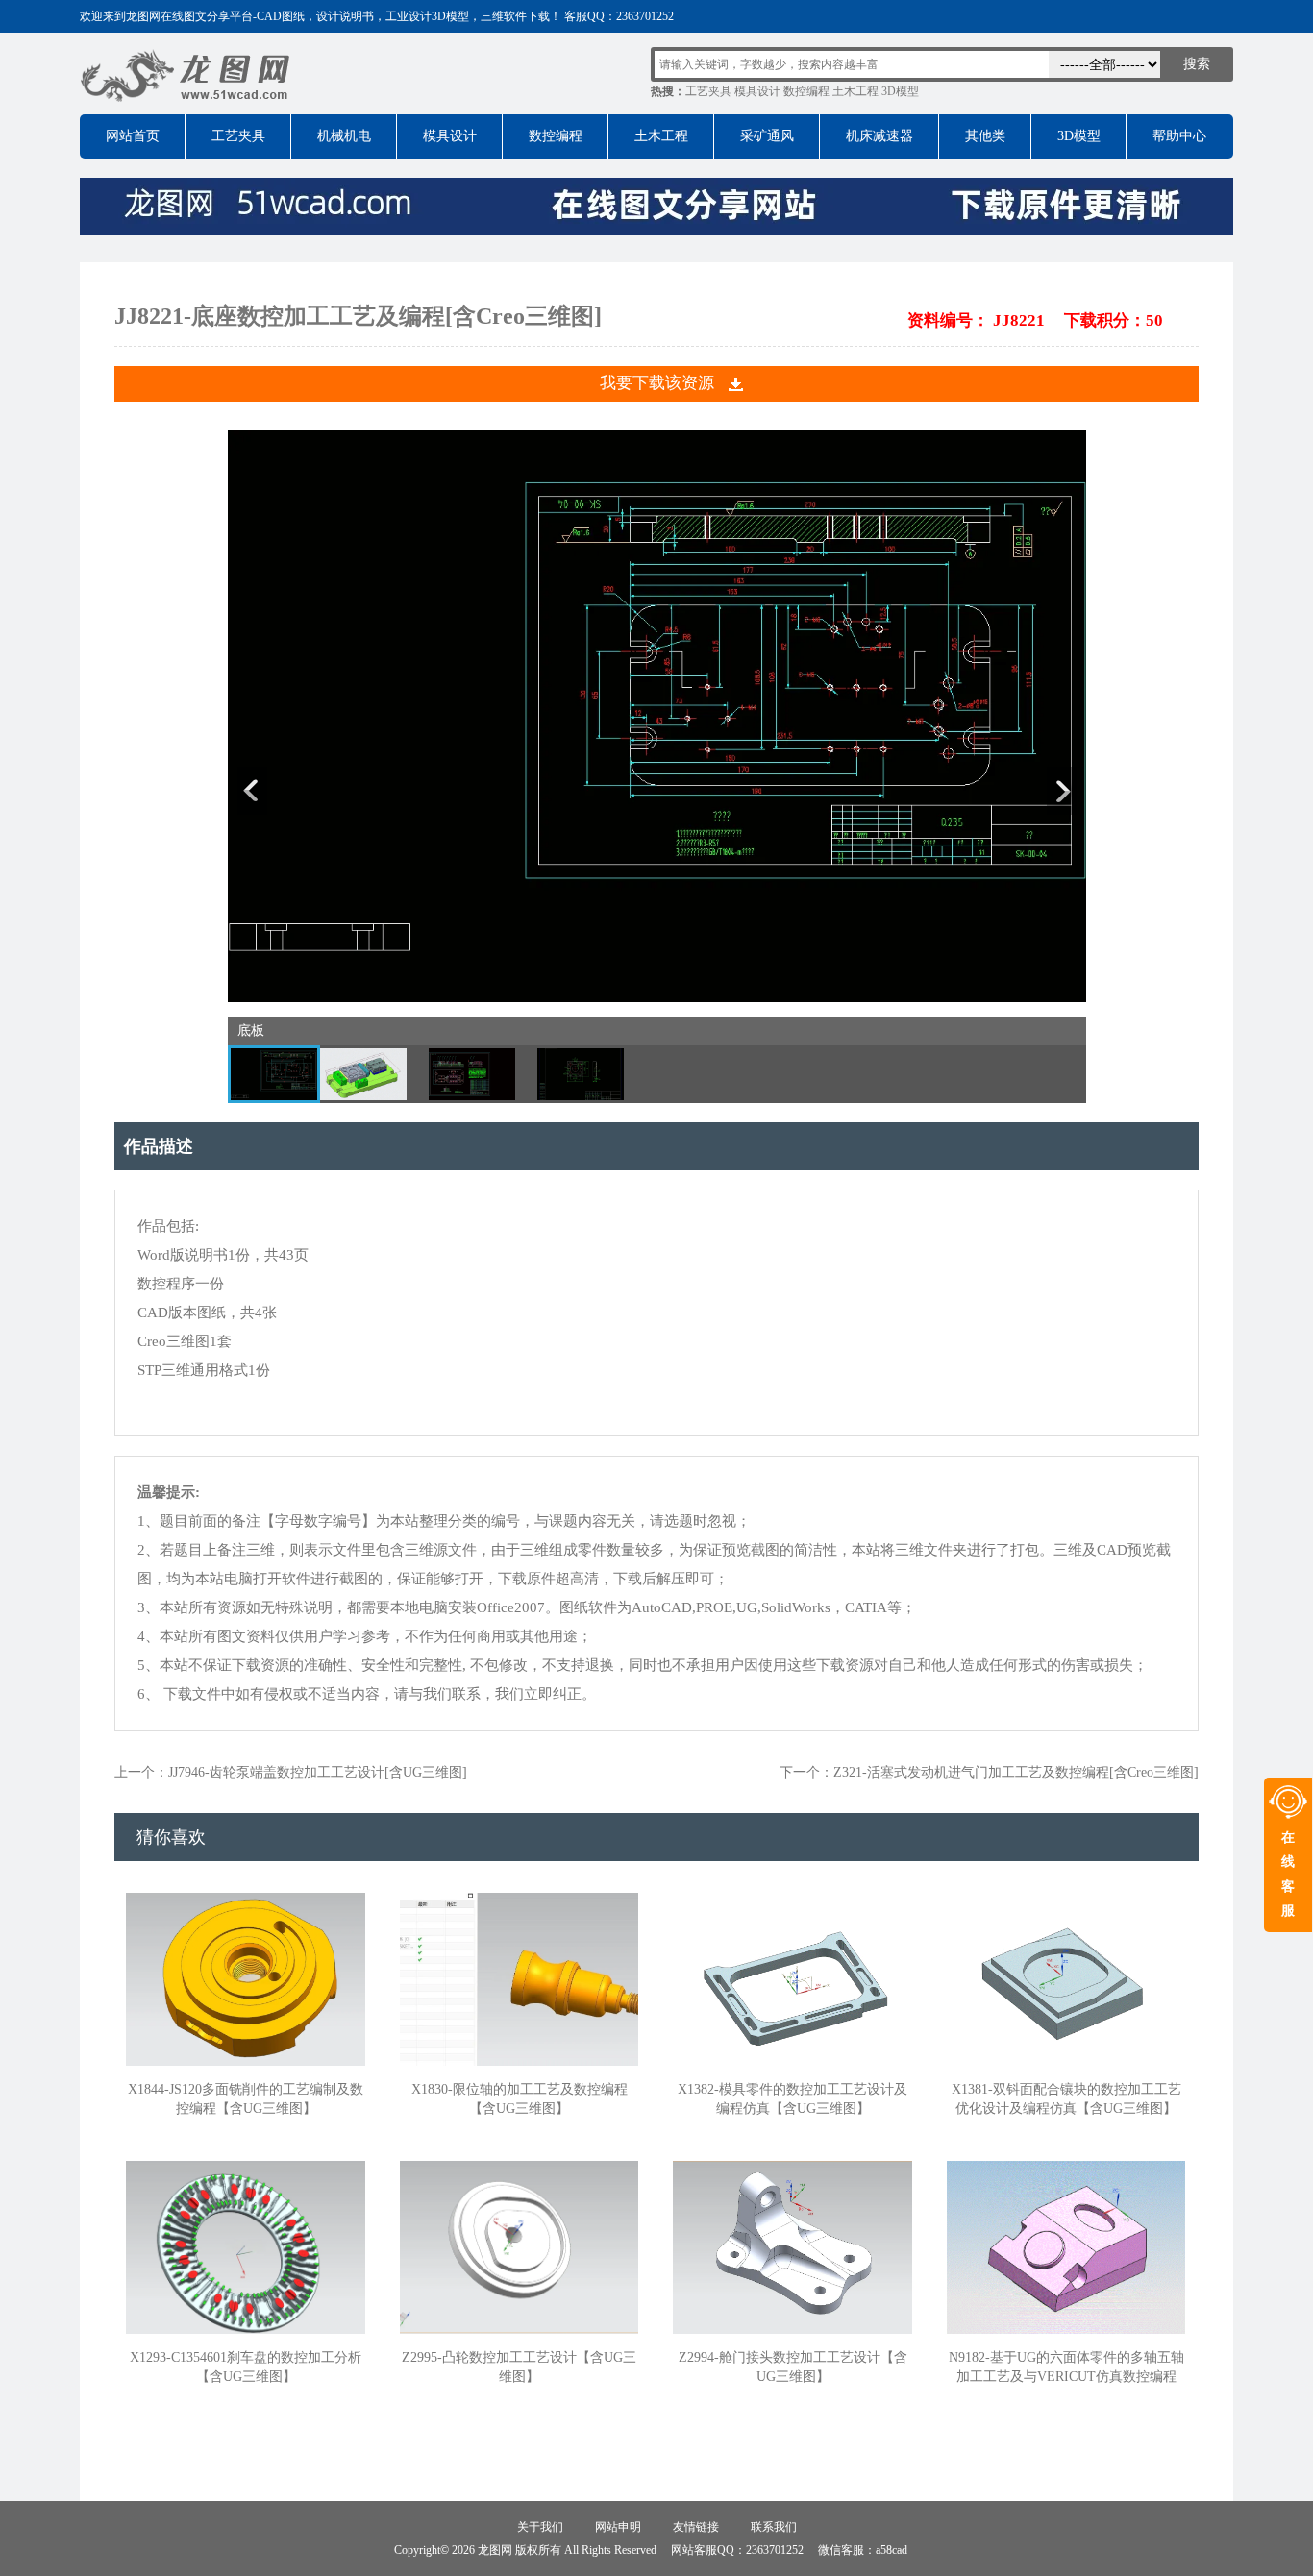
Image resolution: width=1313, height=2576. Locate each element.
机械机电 (344, 136)
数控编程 (806, 91)
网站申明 (618, 2527)
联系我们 (774, 2527)
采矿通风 (767, 136)
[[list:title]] (657, 998)
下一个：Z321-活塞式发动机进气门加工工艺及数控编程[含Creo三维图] (989, 1772)
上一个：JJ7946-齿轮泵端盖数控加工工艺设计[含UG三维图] (291, 1772)
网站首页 (133, 136)
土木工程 (855, 91)
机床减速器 (879, 136)
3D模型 (900, 91)
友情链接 (696, 2527)
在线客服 (1288, 1874)
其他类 (985, 136)
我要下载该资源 (657, 383)
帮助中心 (1179, 136)
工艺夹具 (708, 91)
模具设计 (757, 91)
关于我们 (540, 2527)
